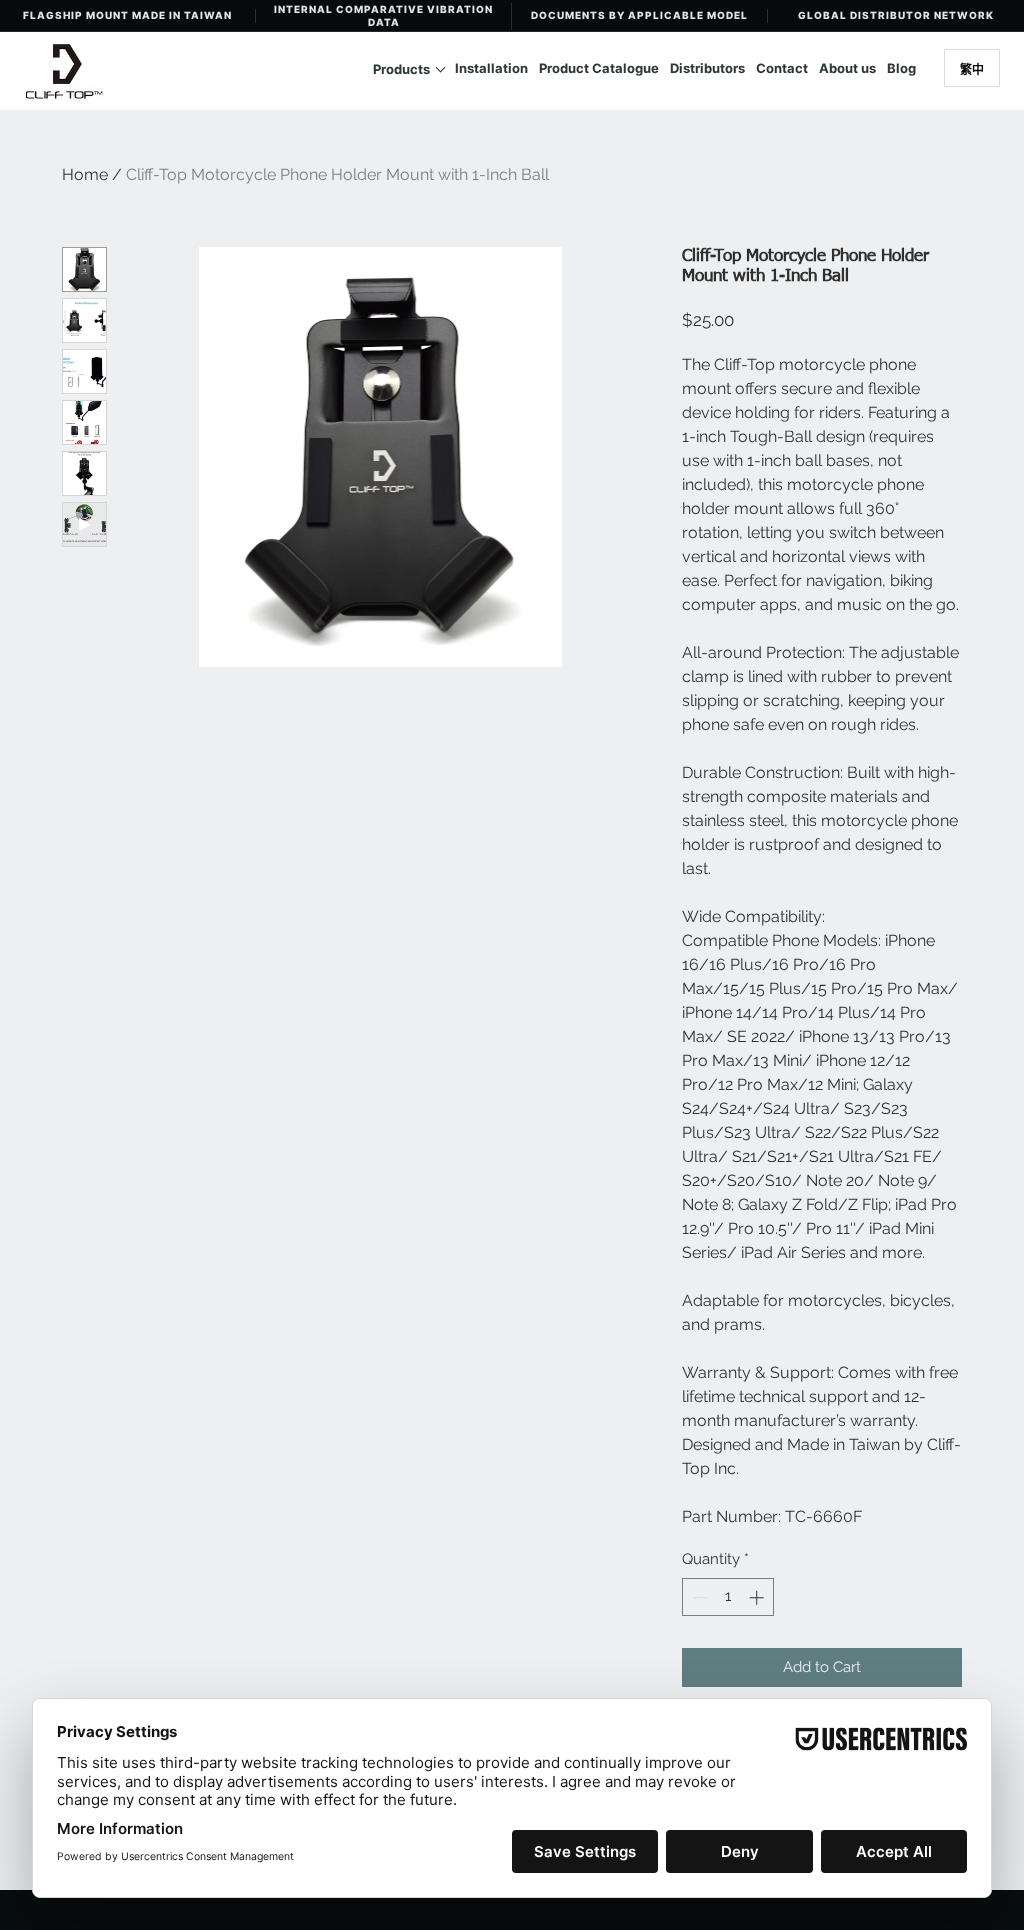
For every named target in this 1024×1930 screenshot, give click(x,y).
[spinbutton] (728, 1597)
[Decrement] (698, 1597)
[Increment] (758, 1597)
